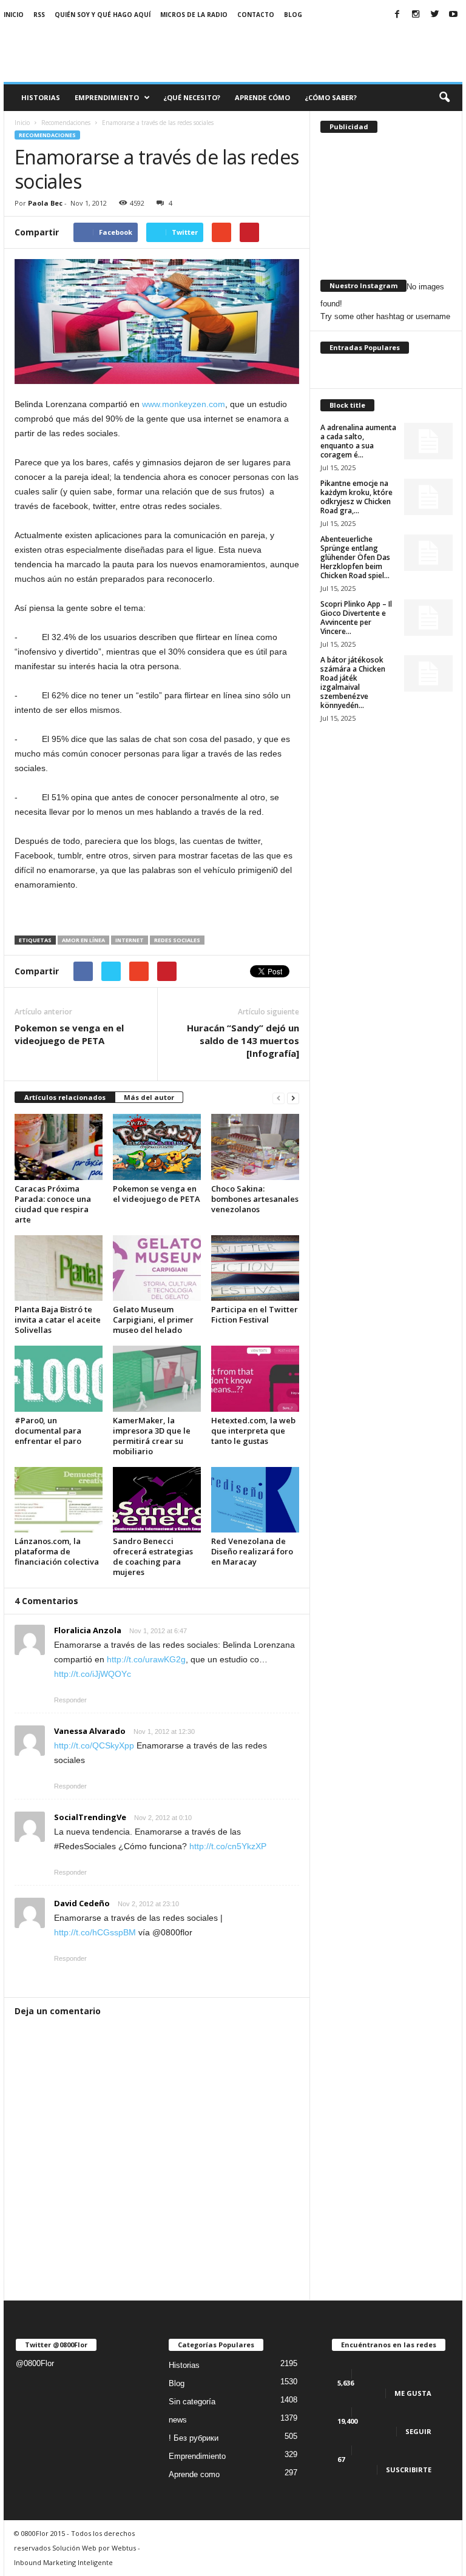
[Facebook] (397, 15)
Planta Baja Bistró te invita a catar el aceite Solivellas (58, 1320)
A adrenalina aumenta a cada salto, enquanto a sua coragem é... (358, 441)
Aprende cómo (262, 97)
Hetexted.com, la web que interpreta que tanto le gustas (253, 1431)
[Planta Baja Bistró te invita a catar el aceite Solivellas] (59, 1268)
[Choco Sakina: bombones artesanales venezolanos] (255, 1147)
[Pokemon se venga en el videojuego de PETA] (157, 1147)
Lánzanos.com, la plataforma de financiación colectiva (57, 1551)
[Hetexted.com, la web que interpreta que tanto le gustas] (255, 1378)
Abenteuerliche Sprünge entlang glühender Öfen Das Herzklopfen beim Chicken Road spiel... (355, 557)
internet (130, 940)
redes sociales (177, 940)
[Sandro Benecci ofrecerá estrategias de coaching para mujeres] (157, 1500)
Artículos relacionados (65, 1097)
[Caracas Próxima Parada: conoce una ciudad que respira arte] (59, 1147)
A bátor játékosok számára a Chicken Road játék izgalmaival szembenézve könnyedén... (353, 683)
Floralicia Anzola (88, 1630)
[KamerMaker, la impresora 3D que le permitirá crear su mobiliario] (157, 1378)
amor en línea (83, 940)
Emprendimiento (107, 97)
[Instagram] (416, 15)
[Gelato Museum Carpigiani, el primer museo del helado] (157, 1268)
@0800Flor (35, 2363)
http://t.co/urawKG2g (146, 1659)
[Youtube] (453, 15)
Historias (41, 97)
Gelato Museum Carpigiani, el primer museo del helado (153, 1320)
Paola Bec (45, 203)
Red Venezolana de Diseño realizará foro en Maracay (252, 1551)
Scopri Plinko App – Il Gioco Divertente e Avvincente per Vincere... (356, 618)
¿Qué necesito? (192, 97)
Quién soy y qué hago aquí (103, 15)
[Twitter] (434, 15)
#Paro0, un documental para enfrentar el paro (48, 1431)
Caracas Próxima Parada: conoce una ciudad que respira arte (53, 1204)
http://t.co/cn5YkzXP (228, 1846)
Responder (70, 1700)
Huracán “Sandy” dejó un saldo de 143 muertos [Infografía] (243, 1040)
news (178, 2420)
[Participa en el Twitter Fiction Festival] (255, 1268)
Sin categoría (192, 2402)
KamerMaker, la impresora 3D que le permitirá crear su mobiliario (152, 1436)
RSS (39, 15)
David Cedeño (82, 1903)
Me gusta (413, 2393)
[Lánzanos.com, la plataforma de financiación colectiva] (59, 1500)
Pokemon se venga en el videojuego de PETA (69, 1034)
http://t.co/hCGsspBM (95, 1932)
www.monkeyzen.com (184, 404)
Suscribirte (409, 2470)
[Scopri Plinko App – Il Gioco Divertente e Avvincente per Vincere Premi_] (428, 618)
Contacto (256, 15)
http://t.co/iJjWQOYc (93, 1674)
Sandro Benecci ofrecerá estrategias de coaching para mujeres (153, 1556)
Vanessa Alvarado (90, 1731)
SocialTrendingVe (90, 1817)
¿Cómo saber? (331, 97)
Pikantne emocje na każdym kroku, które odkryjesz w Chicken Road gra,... (356, 497)
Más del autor (149, 1097)
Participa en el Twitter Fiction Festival (255, 1314)
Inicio (14, 15)
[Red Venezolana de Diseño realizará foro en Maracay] (255, 1500)
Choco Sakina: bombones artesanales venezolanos (255, 1199)
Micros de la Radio (194, 15)
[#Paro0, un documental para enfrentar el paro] (59, 1378)
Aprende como (194, 2474)
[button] (444, 98)
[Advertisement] (308, 50)
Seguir (418, 2431)
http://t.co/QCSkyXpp (94, 1745)
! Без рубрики (194, 2438)
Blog (293, 15)
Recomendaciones (47, 135)
